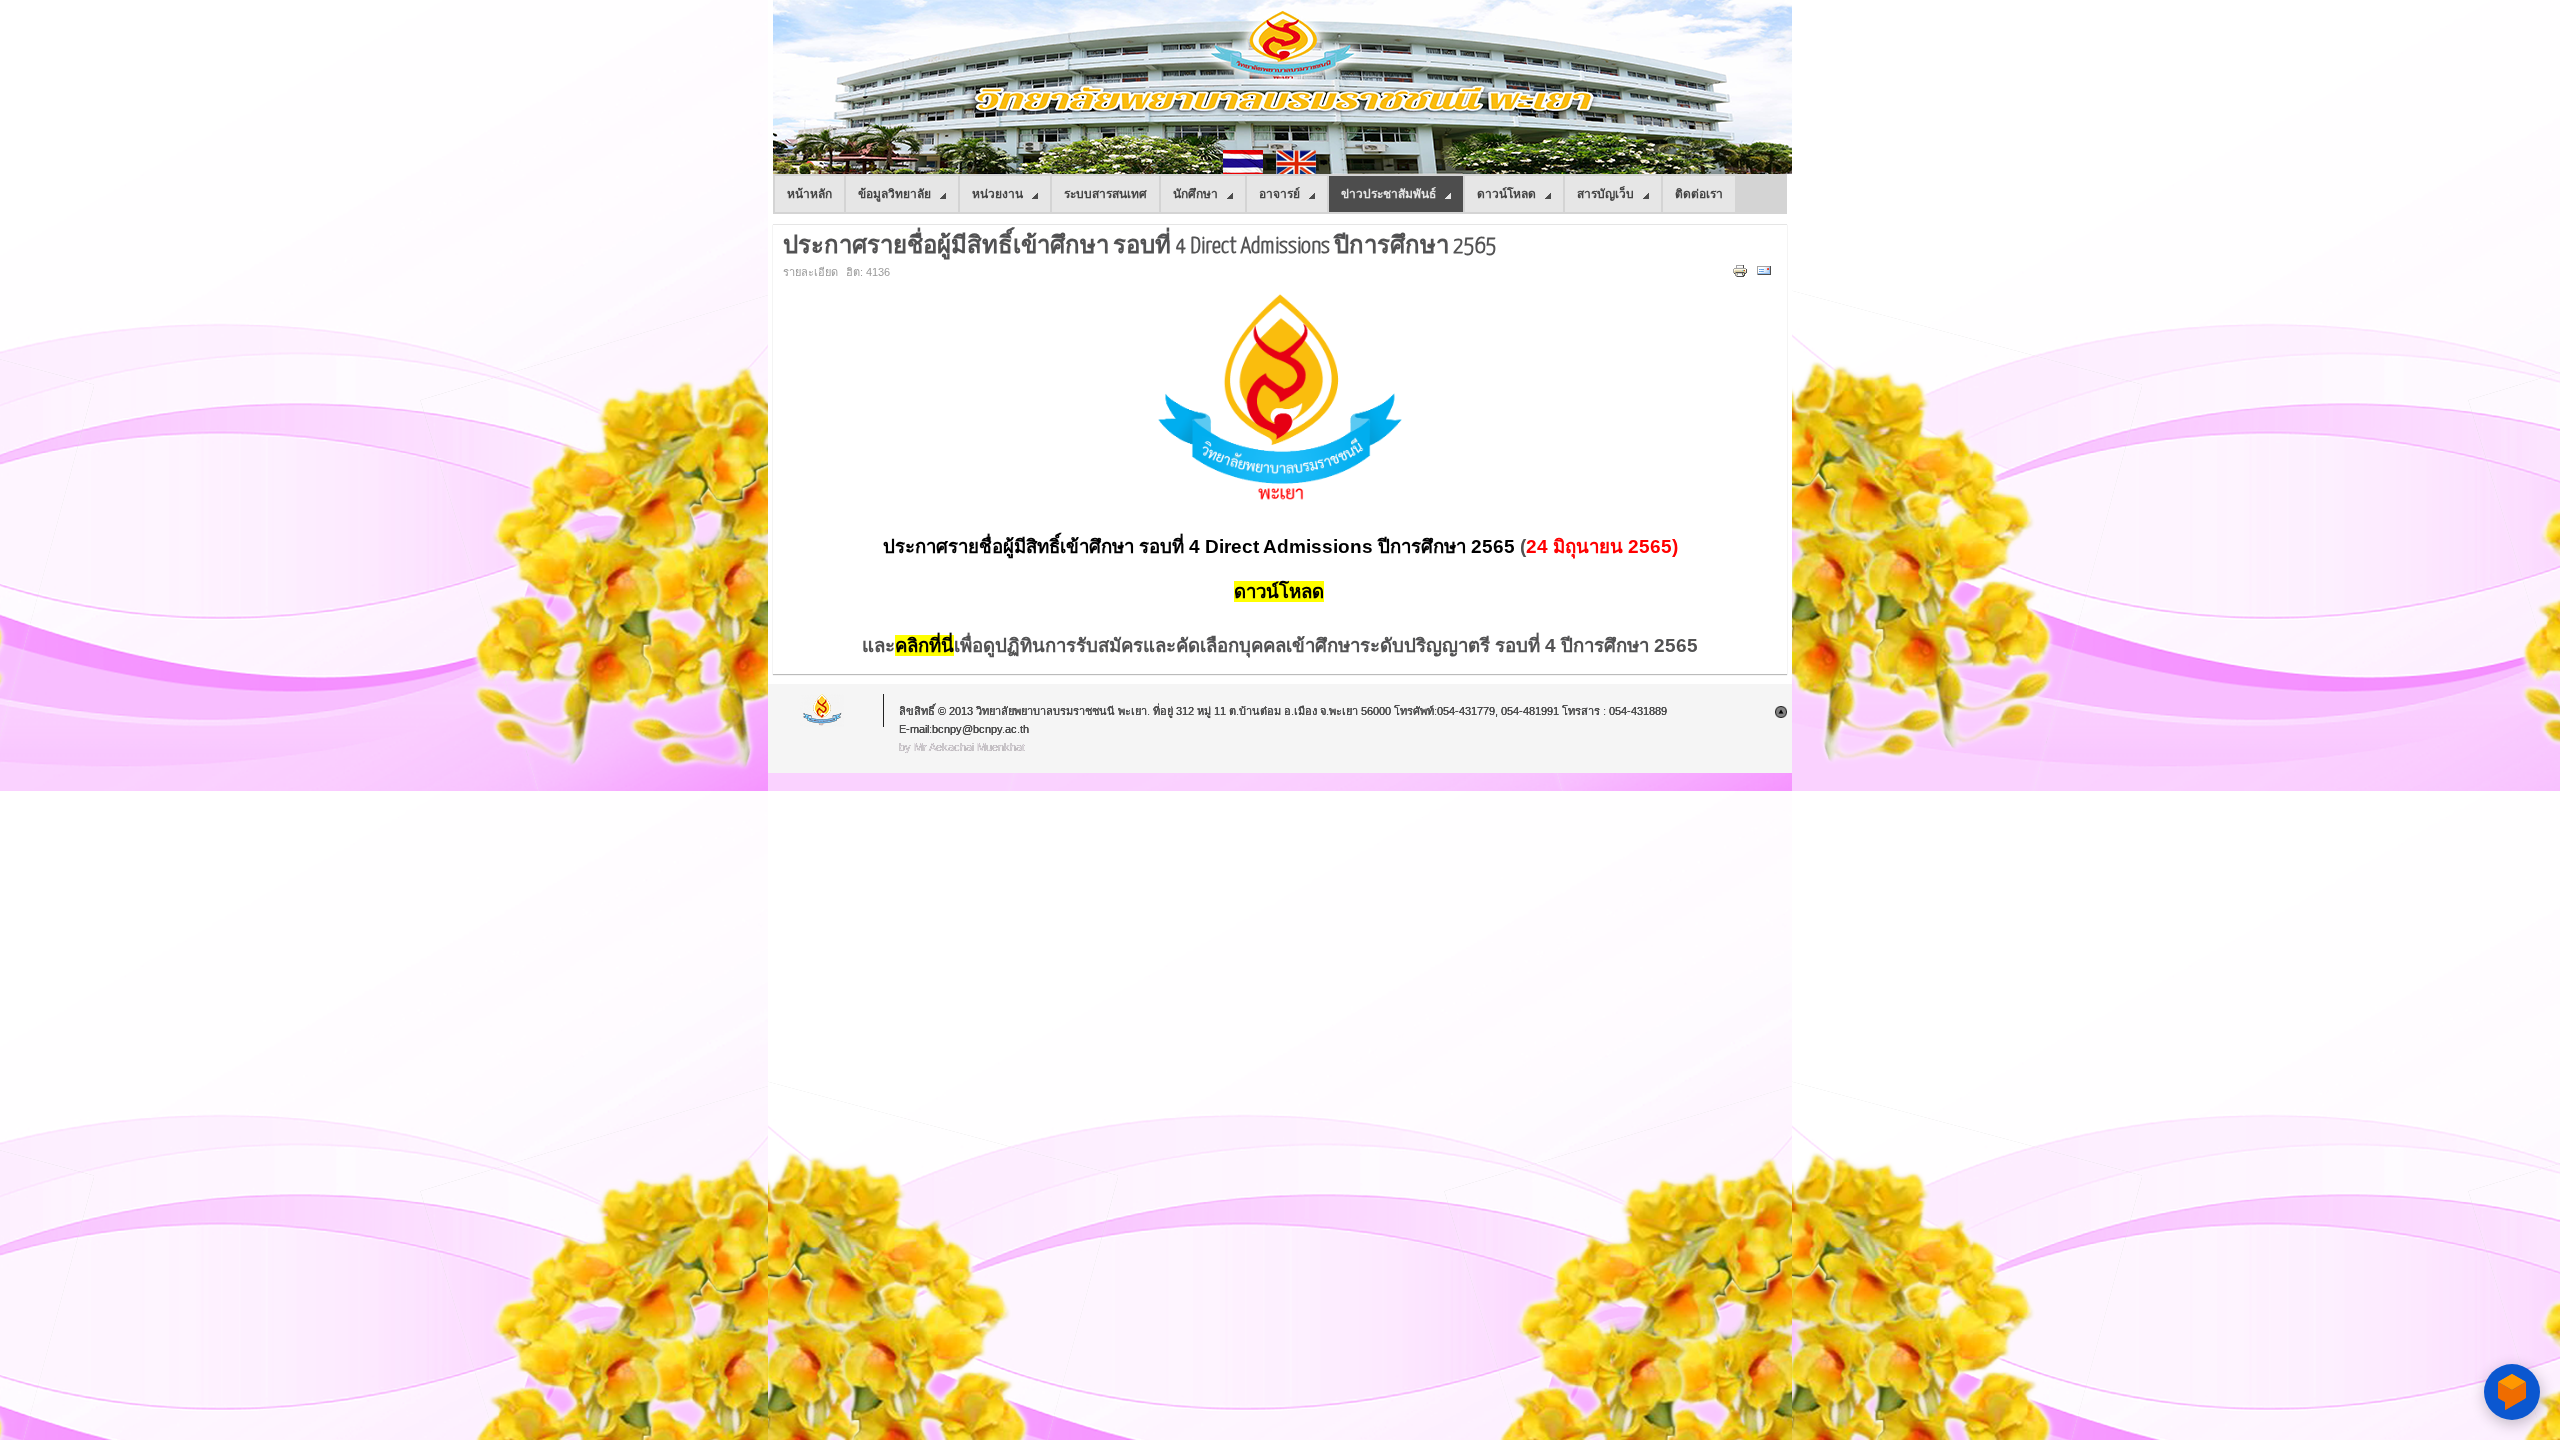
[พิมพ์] (1742, 275)
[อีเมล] (1766, 275)
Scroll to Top (1781, 712)
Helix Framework (823, 710)
